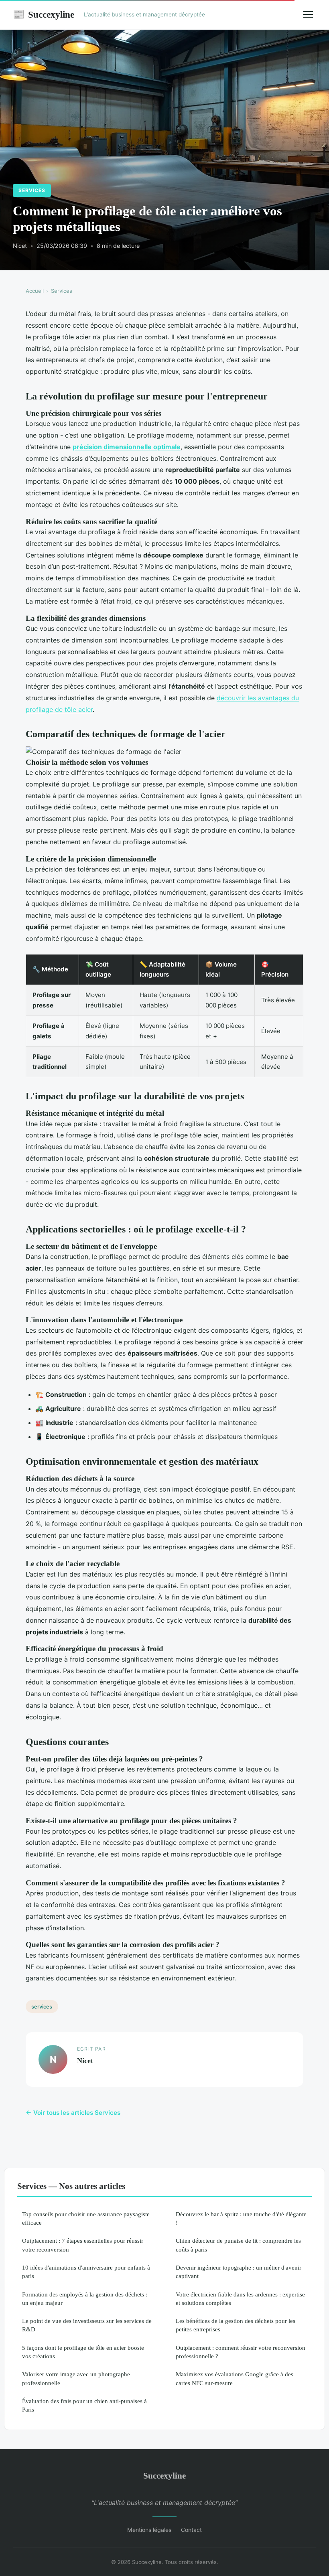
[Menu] (308, 14)
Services (32, 190)
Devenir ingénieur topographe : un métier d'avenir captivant (239, 2272)
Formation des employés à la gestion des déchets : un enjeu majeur (85, 2298)
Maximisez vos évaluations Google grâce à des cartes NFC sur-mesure (235, 2378)
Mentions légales (149, 2530)
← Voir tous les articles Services (73, 2113)
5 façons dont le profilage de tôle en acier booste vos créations (83, 2352)
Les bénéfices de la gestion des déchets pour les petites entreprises (236, 2325)
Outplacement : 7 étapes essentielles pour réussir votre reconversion (83, 2245)
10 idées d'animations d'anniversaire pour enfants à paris (86, 2272)
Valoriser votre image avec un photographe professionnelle (76, 2378)
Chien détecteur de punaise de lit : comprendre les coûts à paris (238, 2245)
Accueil (35, 291)
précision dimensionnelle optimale (127, 447)
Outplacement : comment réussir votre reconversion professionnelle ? (241, 2352)
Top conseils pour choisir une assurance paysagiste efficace (86, 2218)
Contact (191, 2530)
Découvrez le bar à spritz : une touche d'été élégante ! (241, 2218)
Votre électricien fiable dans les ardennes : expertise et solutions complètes (240, 2298)
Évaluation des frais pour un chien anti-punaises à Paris (84, 2405)
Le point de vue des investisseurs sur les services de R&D (87, 2325)
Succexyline (44, 14)
